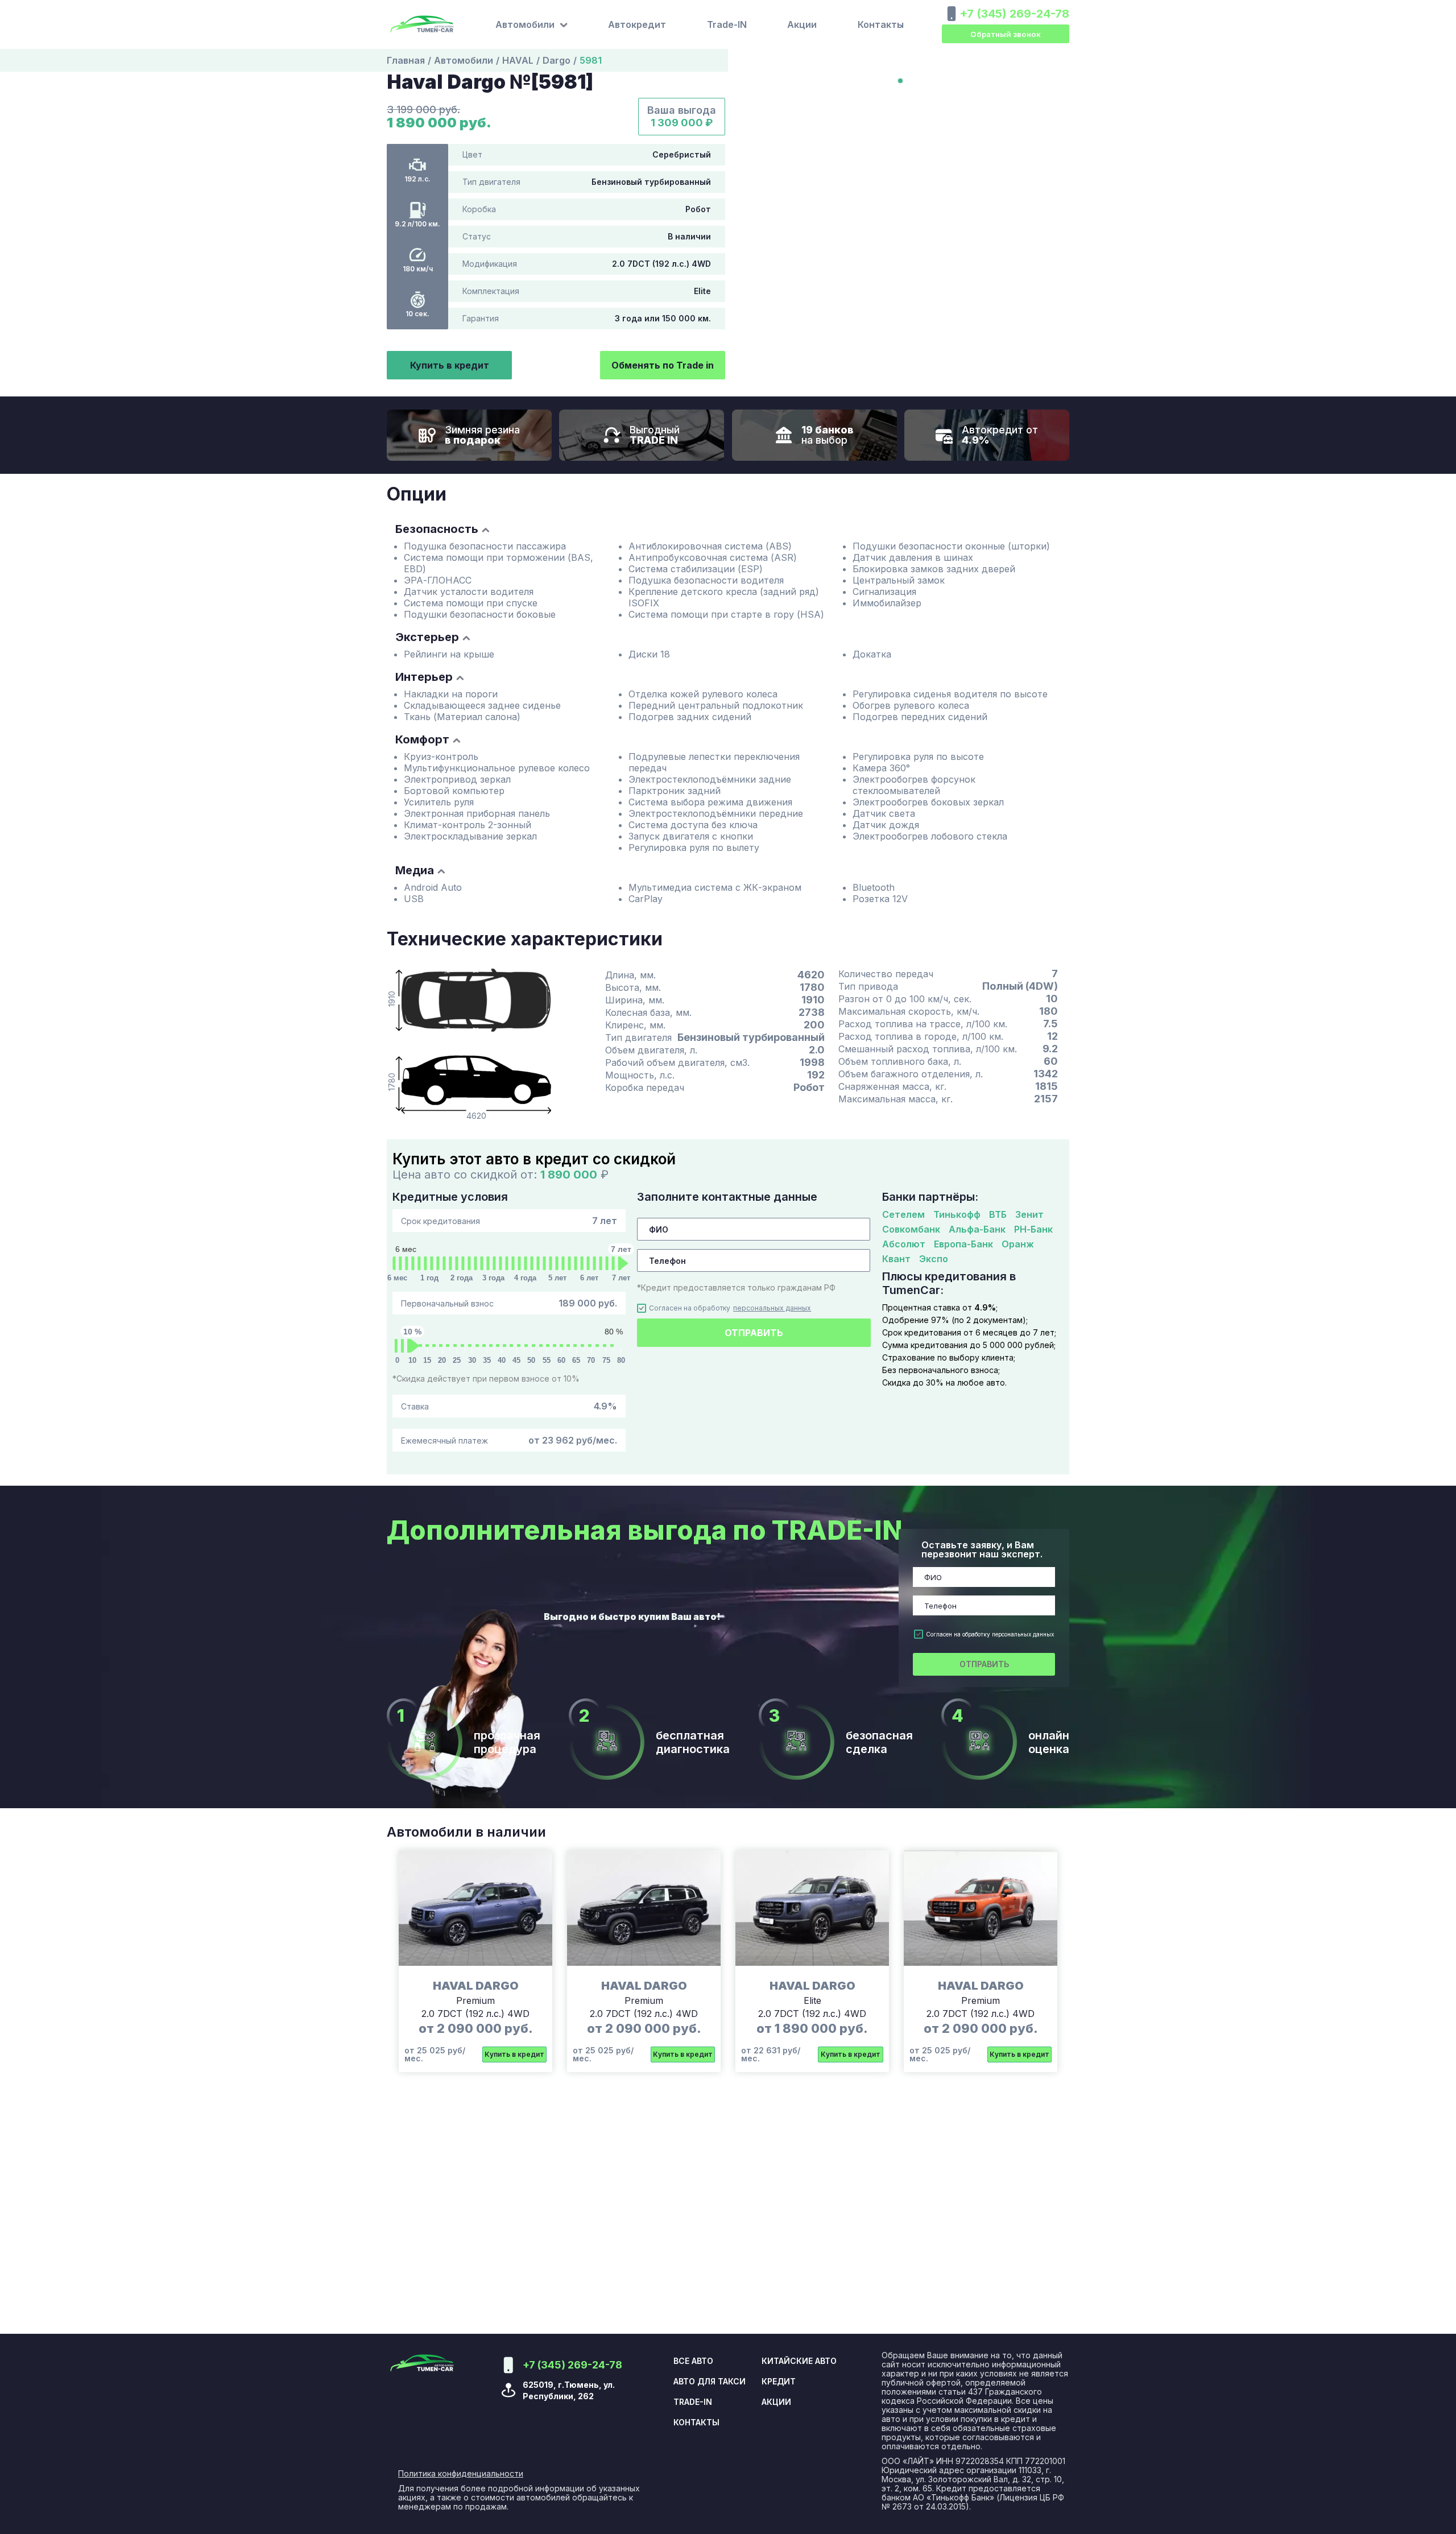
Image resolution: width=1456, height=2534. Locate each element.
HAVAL (518, 60)
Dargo (557, 60)
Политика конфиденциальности (461, 2474)
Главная (406, 60)
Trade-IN (727, 24)
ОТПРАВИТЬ (754, 1333)
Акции (802, 24)
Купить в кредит (450, 365)
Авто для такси (710, 2382)
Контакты (881, 24)
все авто (693, 2361)
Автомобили (464, 60)
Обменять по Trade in (663, 365)
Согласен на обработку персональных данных (990, 1634)
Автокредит (637, 24)
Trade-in (693, 2402)
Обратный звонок (1006, 34)
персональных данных (772, 1308)
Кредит (779, 2382)
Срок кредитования (509, 1221)
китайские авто (799, 2361)
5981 (591, 60)
